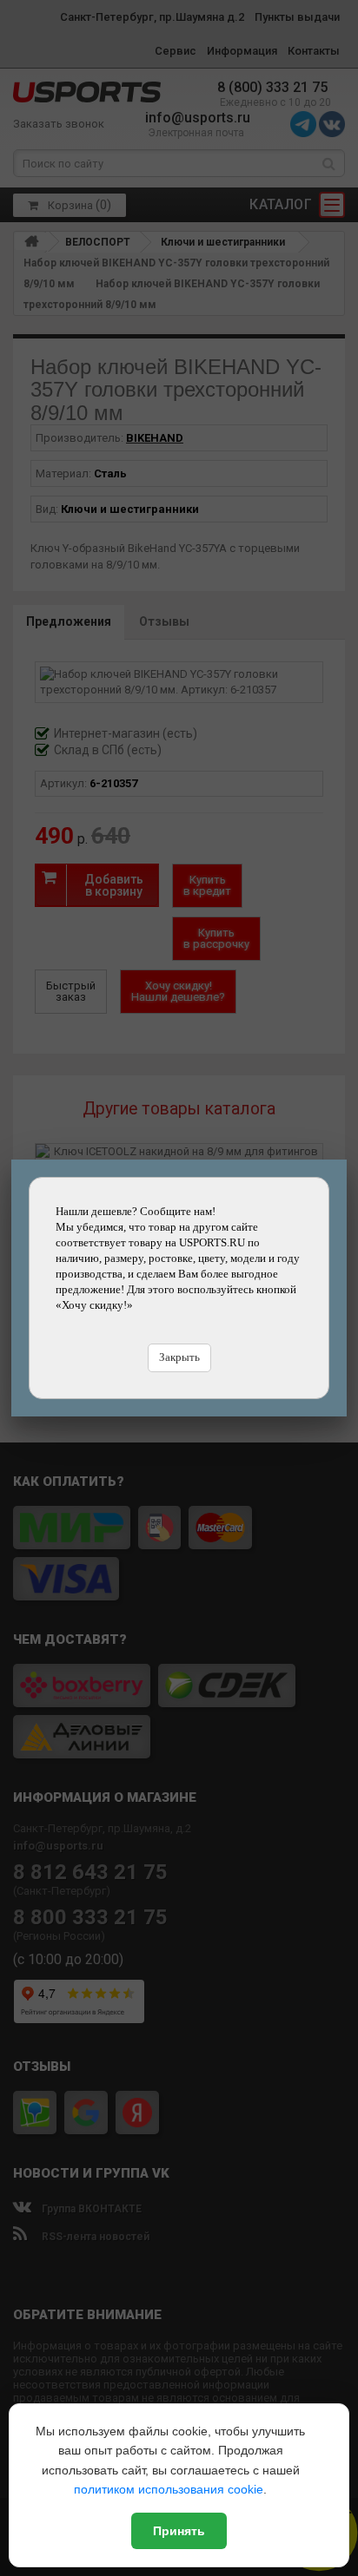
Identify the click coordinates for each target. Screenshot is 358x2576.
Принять (179, 2531)
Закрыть (179, 1357)
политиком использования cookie (169, 2489)
